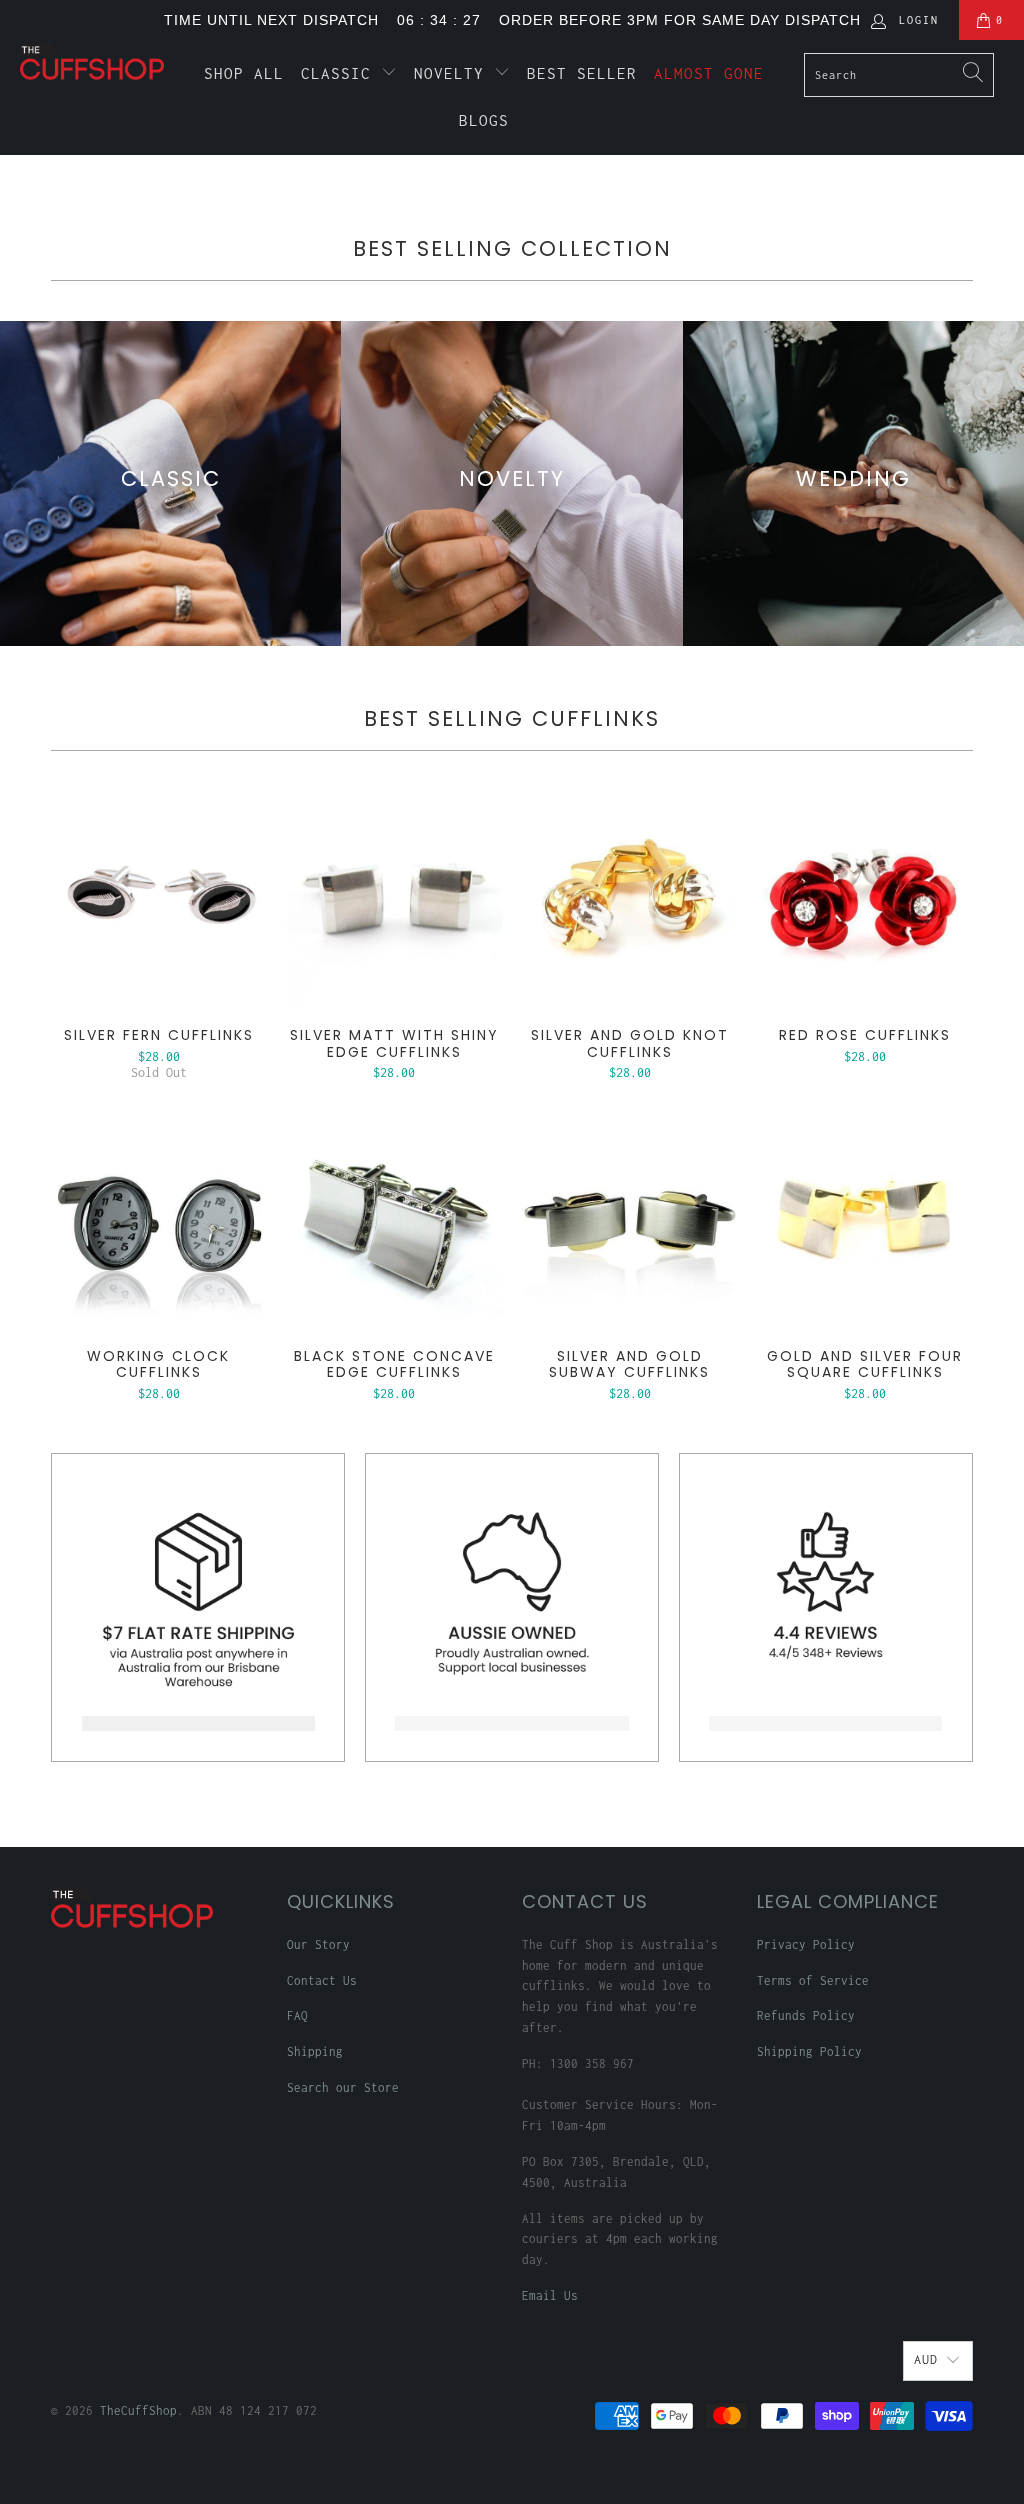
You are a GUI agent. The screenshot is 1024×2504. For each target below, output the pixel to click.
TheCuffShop (138, 2410)
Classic (341, 73)
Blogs (484, 120)
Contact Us (322, 1980)
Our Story (318, 1944)
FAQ (297, 2015)
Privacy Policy (806, 1944)
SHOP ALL (244, 73)
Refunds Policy (806, 2015)
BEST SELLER (582, 73)
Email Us (550, 2295)
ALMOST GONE (709, 73)
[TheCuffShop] (92, 62)
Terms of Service (813, 1980)
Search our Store (343, 2087)
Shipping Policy (809, 2051)
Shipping (315, 2051)
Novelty (454, 73)
